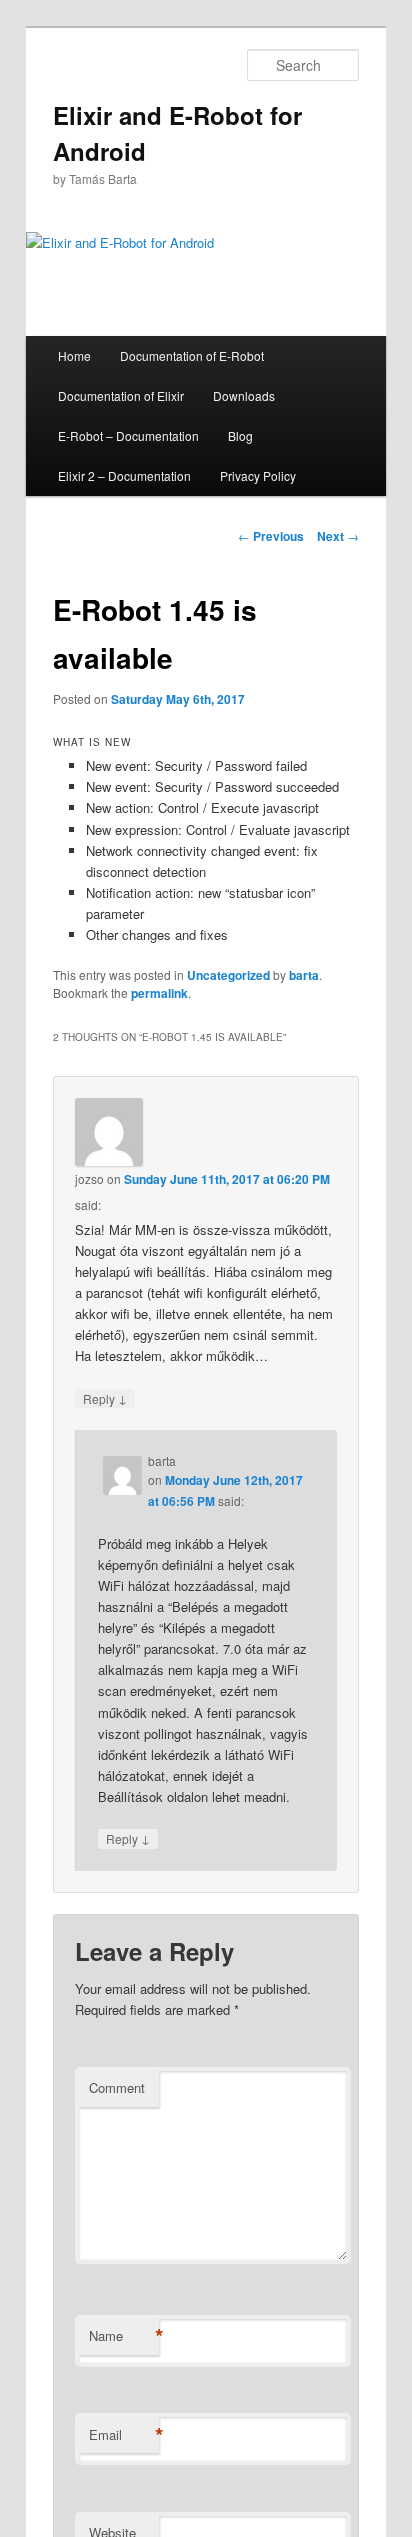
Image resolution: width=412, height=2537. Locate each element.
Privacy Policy (258, 475)
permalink (159, 993)
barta (304, 975)
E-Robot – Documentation (128, 435)
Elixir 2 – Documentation (124, 475)
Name (124, 2336)
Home (74, 355)
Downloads (244, 395)
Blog (240, 435)
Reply (105, 1398)
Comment (117, 2087)
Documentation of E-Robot (192, 355)
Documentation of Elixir (121, 395)
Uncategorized (228, 975)
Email (124, 2435)
